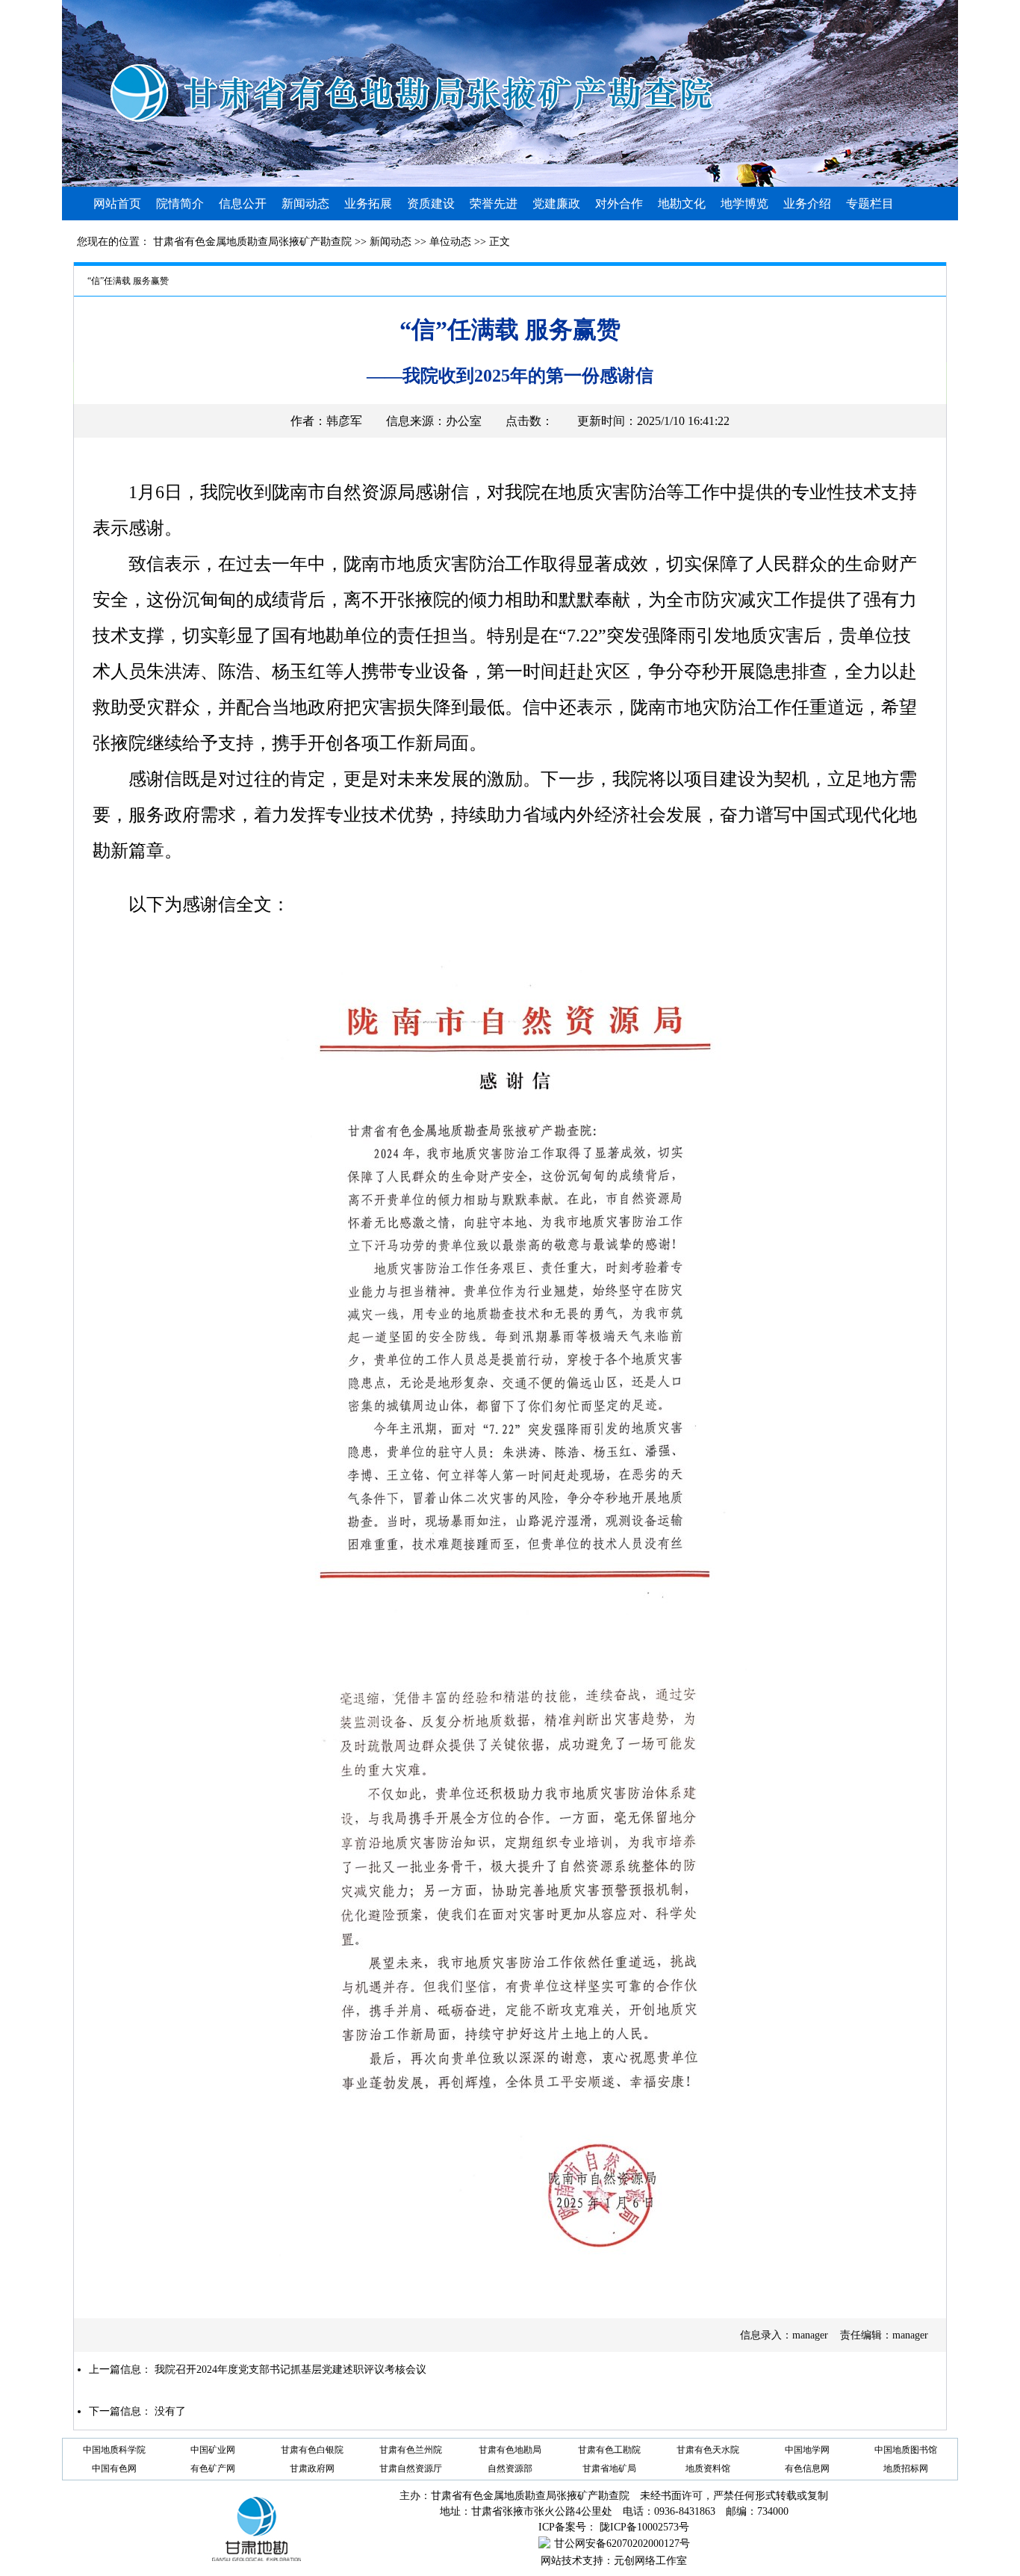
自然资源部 (510, 2468)
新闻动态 (391, 242)
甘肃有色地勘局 (510, 2450)
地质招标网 (906, 2468)
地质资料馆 (708, 2468)
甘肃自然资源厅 (411, 2468)
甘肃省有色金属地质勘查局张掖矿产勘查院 (252, 242)
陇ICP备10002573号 (644, 2527)
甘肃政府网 (312, 2468)
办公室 (464, 421)
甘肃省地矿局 (609, 2468)
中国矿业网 (213, 2450)
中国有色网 (114, 2468)
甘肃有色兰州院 (411, 2450)
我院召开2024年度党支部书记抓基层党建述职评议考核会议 (290, 2369)
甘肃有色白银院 (312, 2450)
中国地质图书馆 (906, 2450)
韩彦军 (344, 421)
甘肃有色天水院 (708, 2450)
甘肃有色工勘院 (609, 2450)
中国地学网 (807, 2450)
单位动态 (450, 242)
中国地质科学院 (114, 2450)
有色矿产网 (213, 2468)
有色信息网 (807, 2468)
